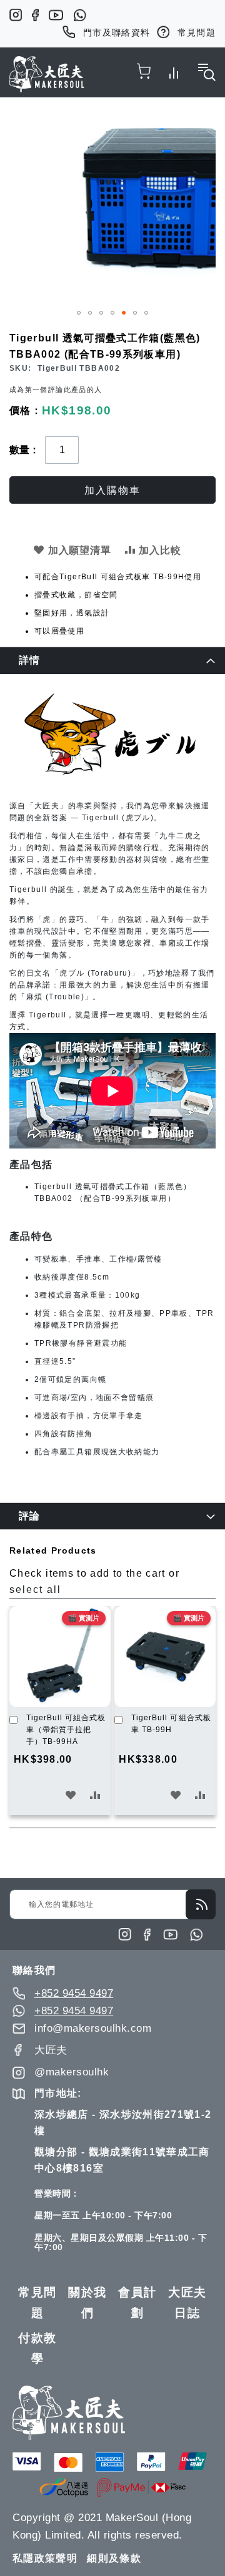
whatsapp (80, 15)
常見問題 (197, 32)
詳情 (30, 660)
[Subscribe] (201, 1904)
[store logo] (47, 74)
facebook (35, 15)
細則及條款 (114, 2558)
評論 (30, 1516)
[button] (79, 313)
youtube (56, 15)
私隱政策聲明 (45, 2558)
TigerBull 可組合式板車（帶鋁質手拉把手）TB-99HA (66, 1730)
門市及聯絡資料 (117, 32)
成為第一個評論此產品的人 (56, 389)
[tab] (112, 660)
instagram (16, 15)
